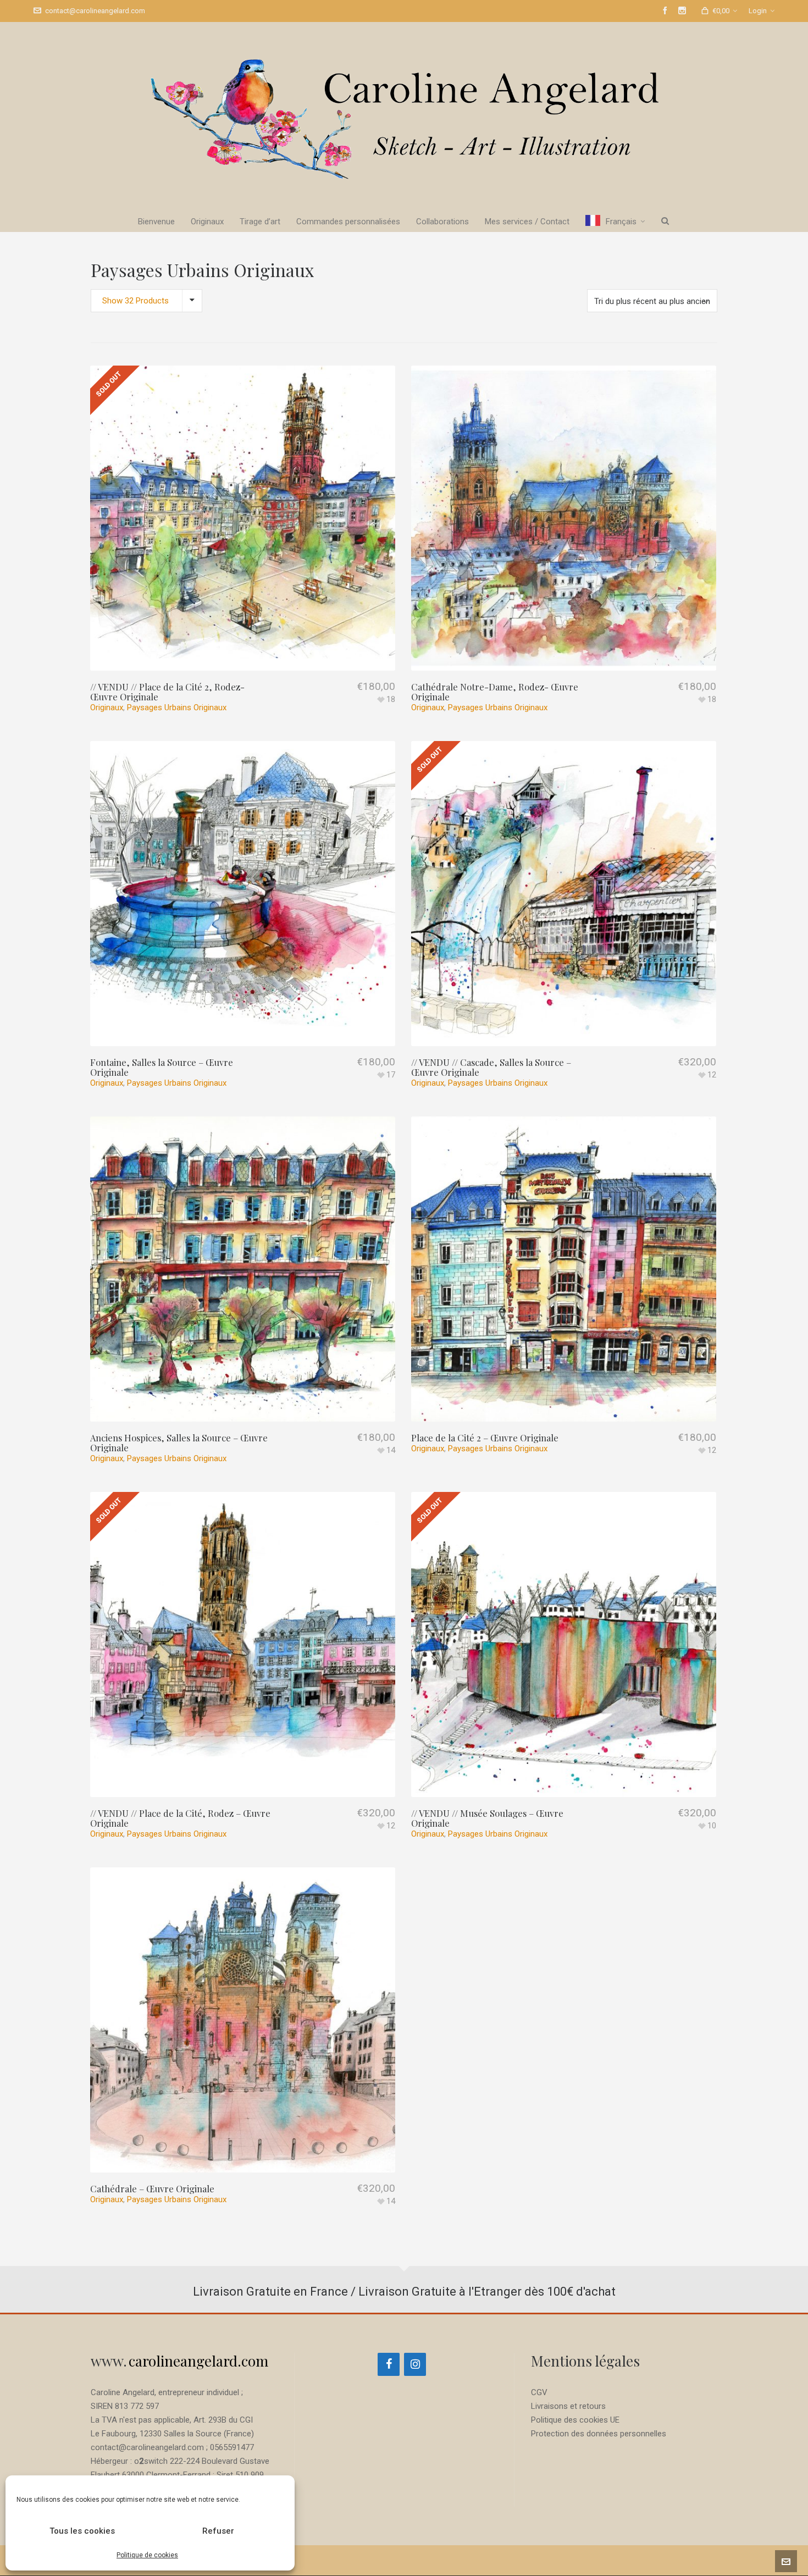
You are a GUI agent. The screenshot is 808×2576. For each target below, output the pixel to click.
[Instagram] (415, 2364)
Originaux (107, 707)
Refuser (218, 2531)
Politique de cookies (147, 2555)
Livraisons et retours (568, 2406)
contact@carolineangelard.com (95, 11)
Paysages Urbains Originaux (177, 707)
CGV (539, 2392)
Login (758, 11)
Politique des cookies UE (575, 2420)
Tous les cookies (82, 2531)
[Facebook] (389, 2364)
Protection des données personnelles (599, 2434)
